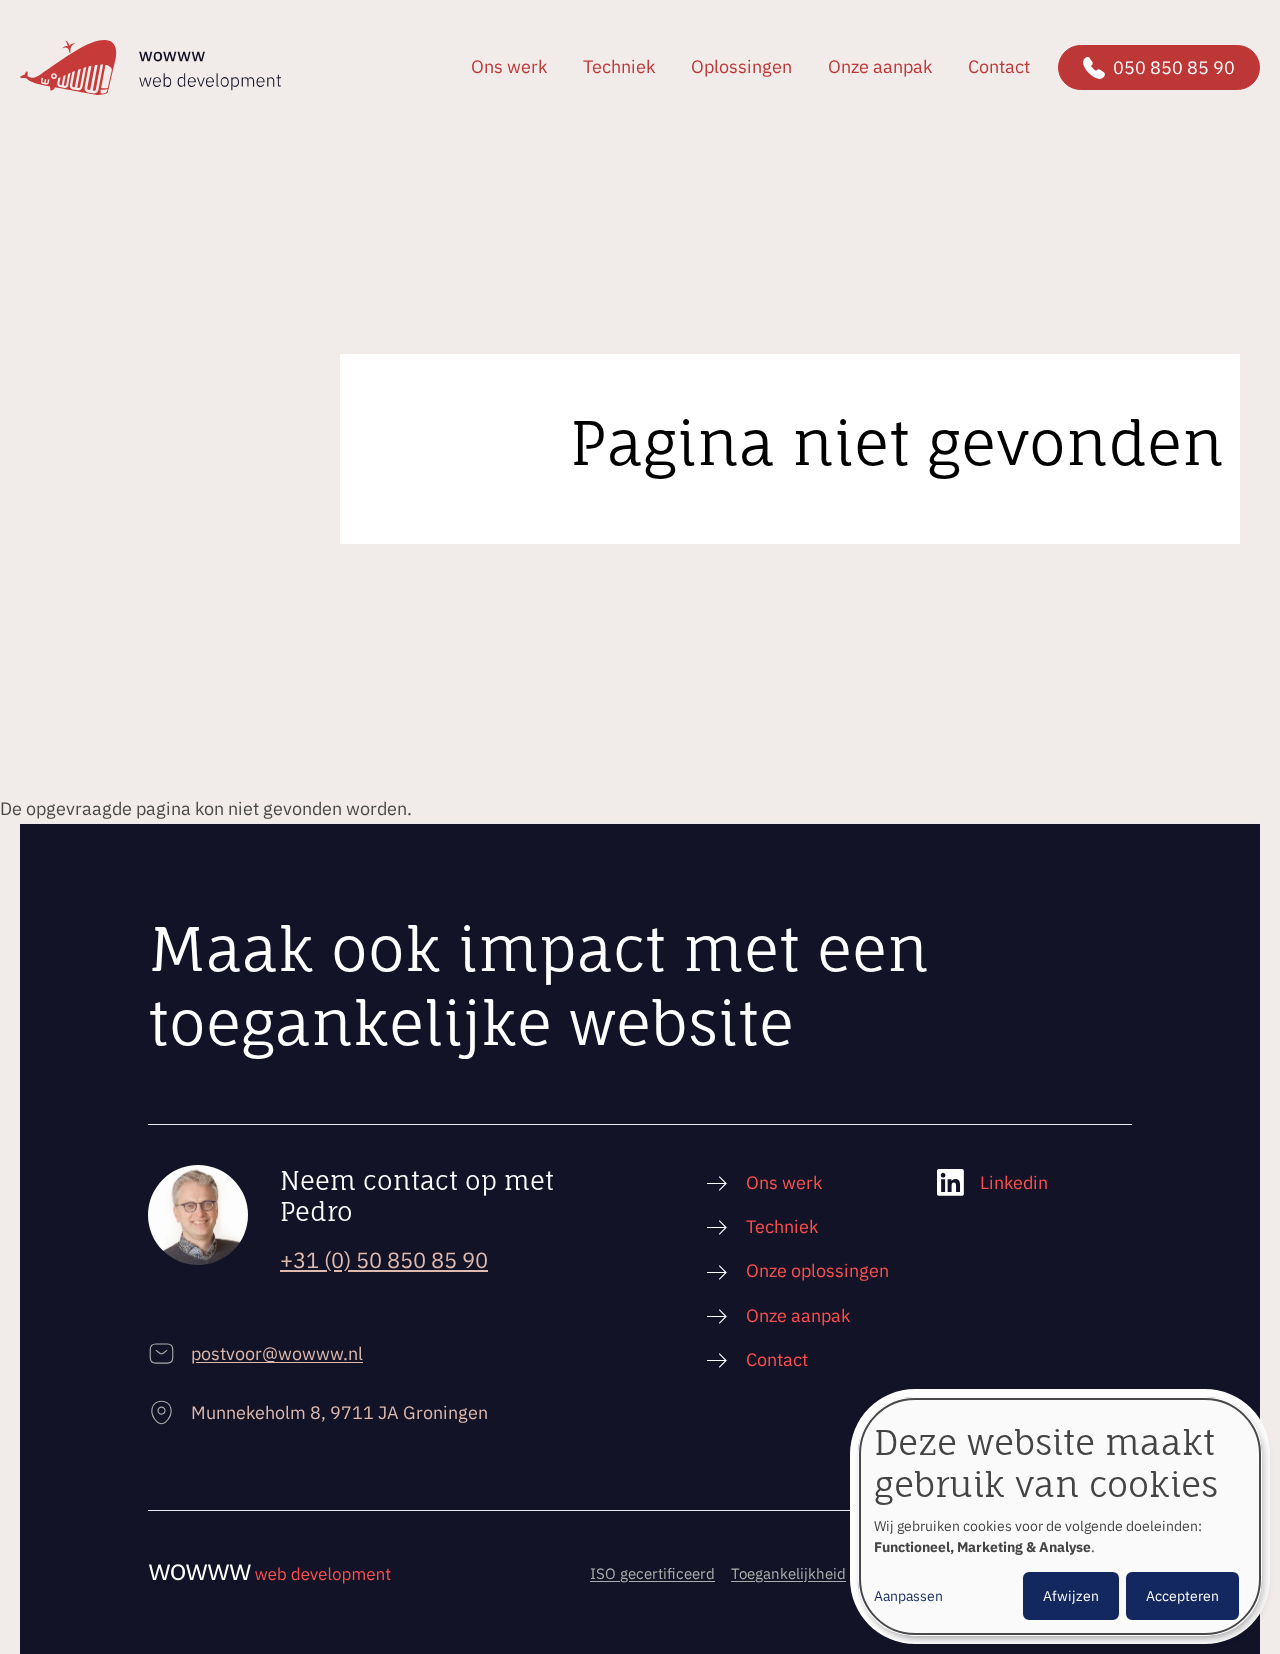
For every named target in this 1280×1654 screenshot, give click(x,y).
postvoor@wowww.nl (277, 1353)
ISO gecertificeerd (652, 1573)
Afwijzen (1071, 1596)
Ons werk (509, 66)
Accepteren (1182, 1596)
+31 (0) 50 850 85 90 (384, 1259)
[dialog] (1060, 1516)
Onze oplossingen (817, 1270)
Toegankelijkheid (788, 1573)
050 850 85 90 (1174, 67)
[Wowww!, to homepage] (150, 67)
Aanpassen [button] (908, 1596)
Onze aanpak (880, 66)
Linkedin (1014, 1182)
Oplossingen (741, 66)
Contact (999, 66)
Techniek (619, 66)
